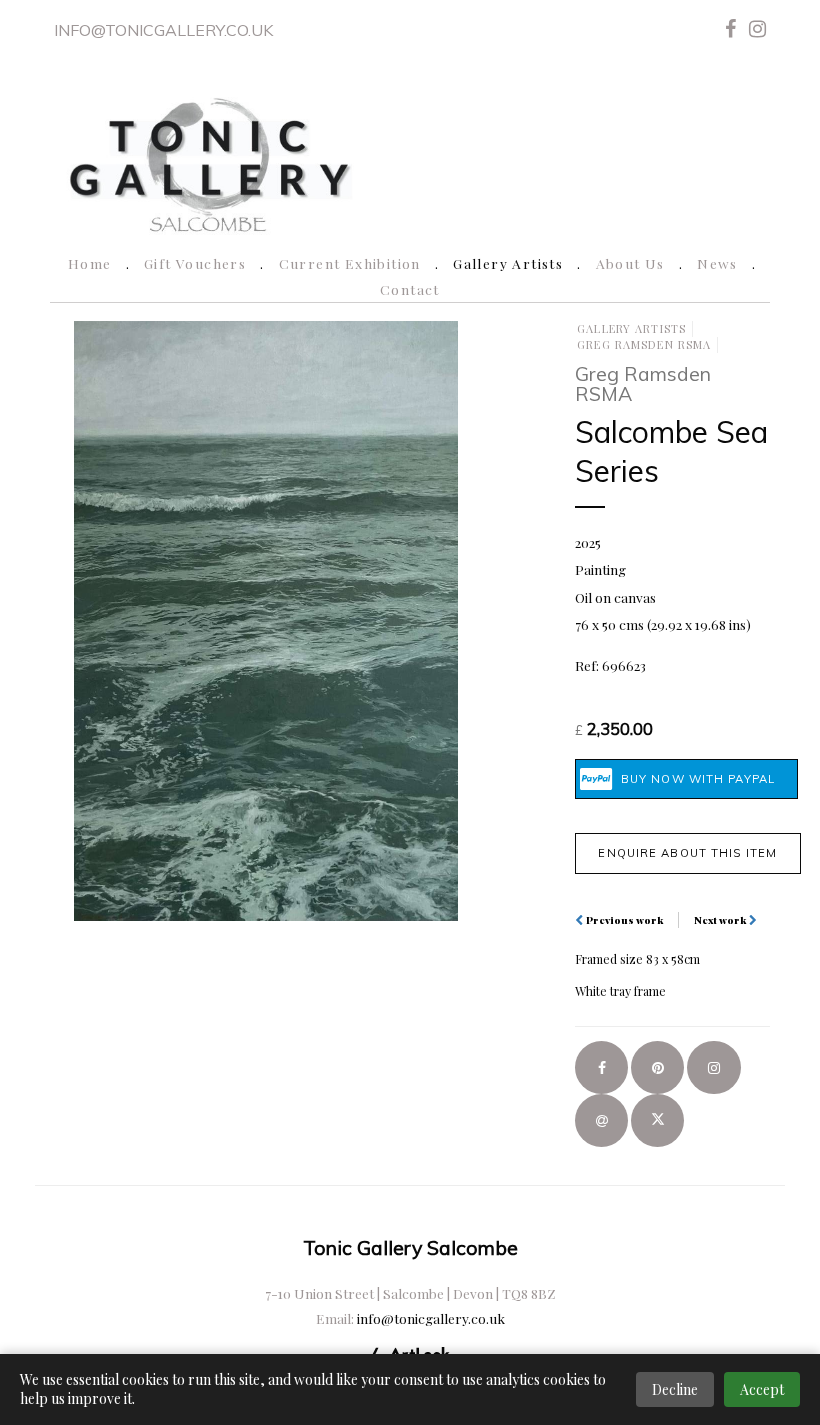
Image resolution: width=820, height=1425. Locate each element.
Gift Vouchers (195, 263)
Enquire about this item (687, 853)
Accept (762, 1389)
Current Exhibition (350, 263)
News (717, 263)
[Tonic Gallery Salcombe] (209, 161)
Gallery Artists (508, 263)
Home (90, 263)
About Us (630, 263)
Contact (410, 289)
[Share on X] (657, 1120)
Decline (675, 1389)
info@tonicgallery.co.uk (163, 30)
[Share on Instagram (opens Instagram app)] (713, 1067)
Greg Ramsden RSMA (644, 344)
